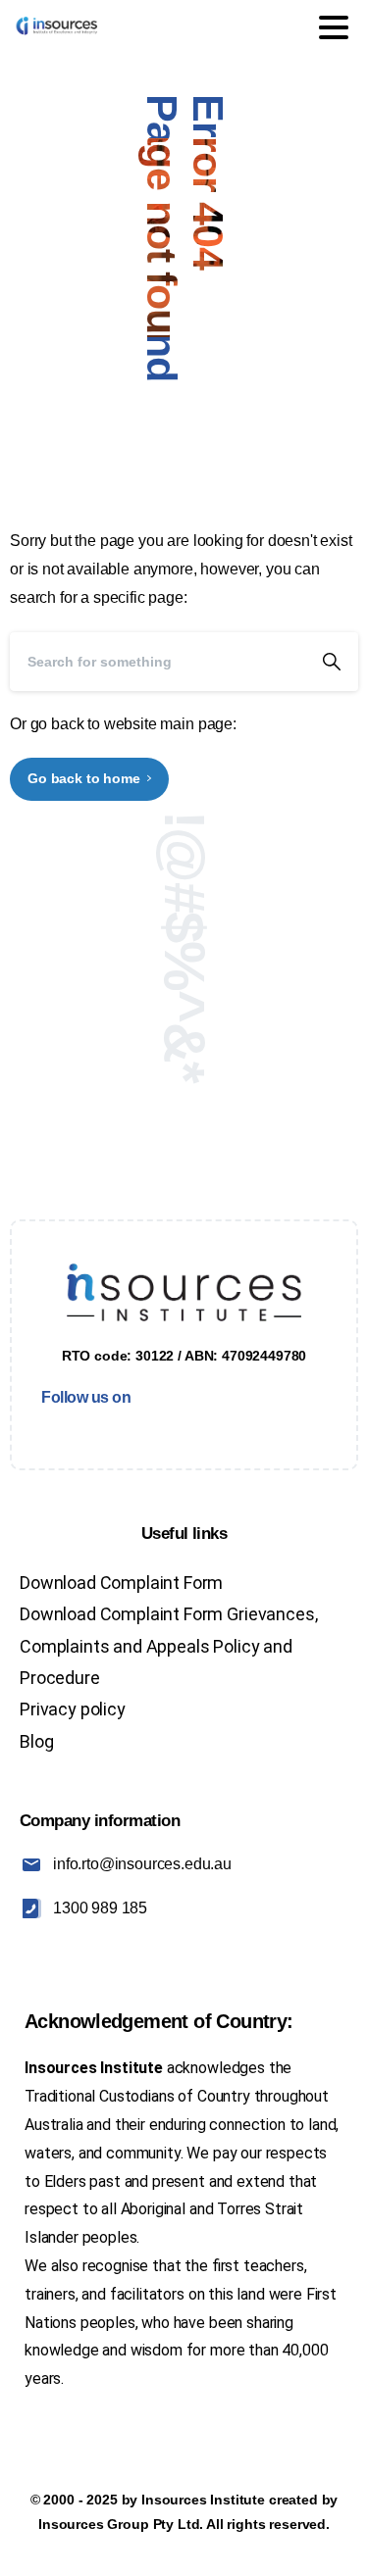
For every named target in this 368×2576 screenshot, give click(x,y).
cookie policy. (139, 2556)
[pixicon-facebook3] (41, 1430)
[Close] (330, 2543)
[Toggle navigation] (334, 27)
